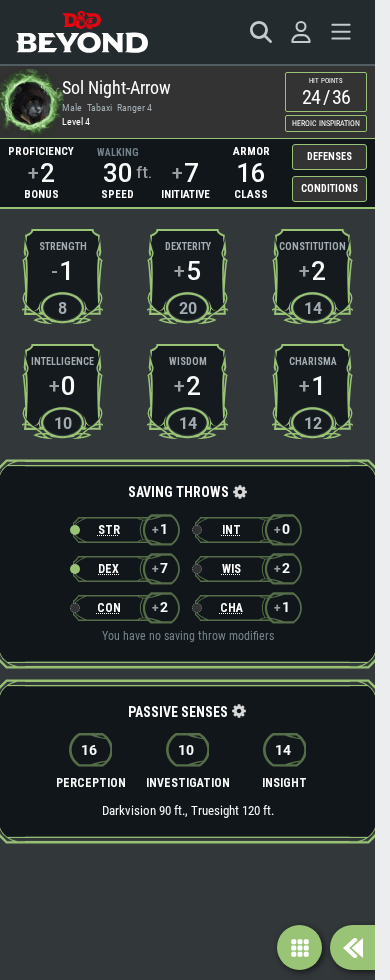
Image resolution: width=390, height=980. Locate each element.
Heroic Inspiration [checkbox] (326, 123)
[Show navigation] (299, 947)
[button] (238, 493)
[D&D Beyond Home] (82, 32)
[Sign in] (301, 32)
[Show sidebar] (352, 947)
